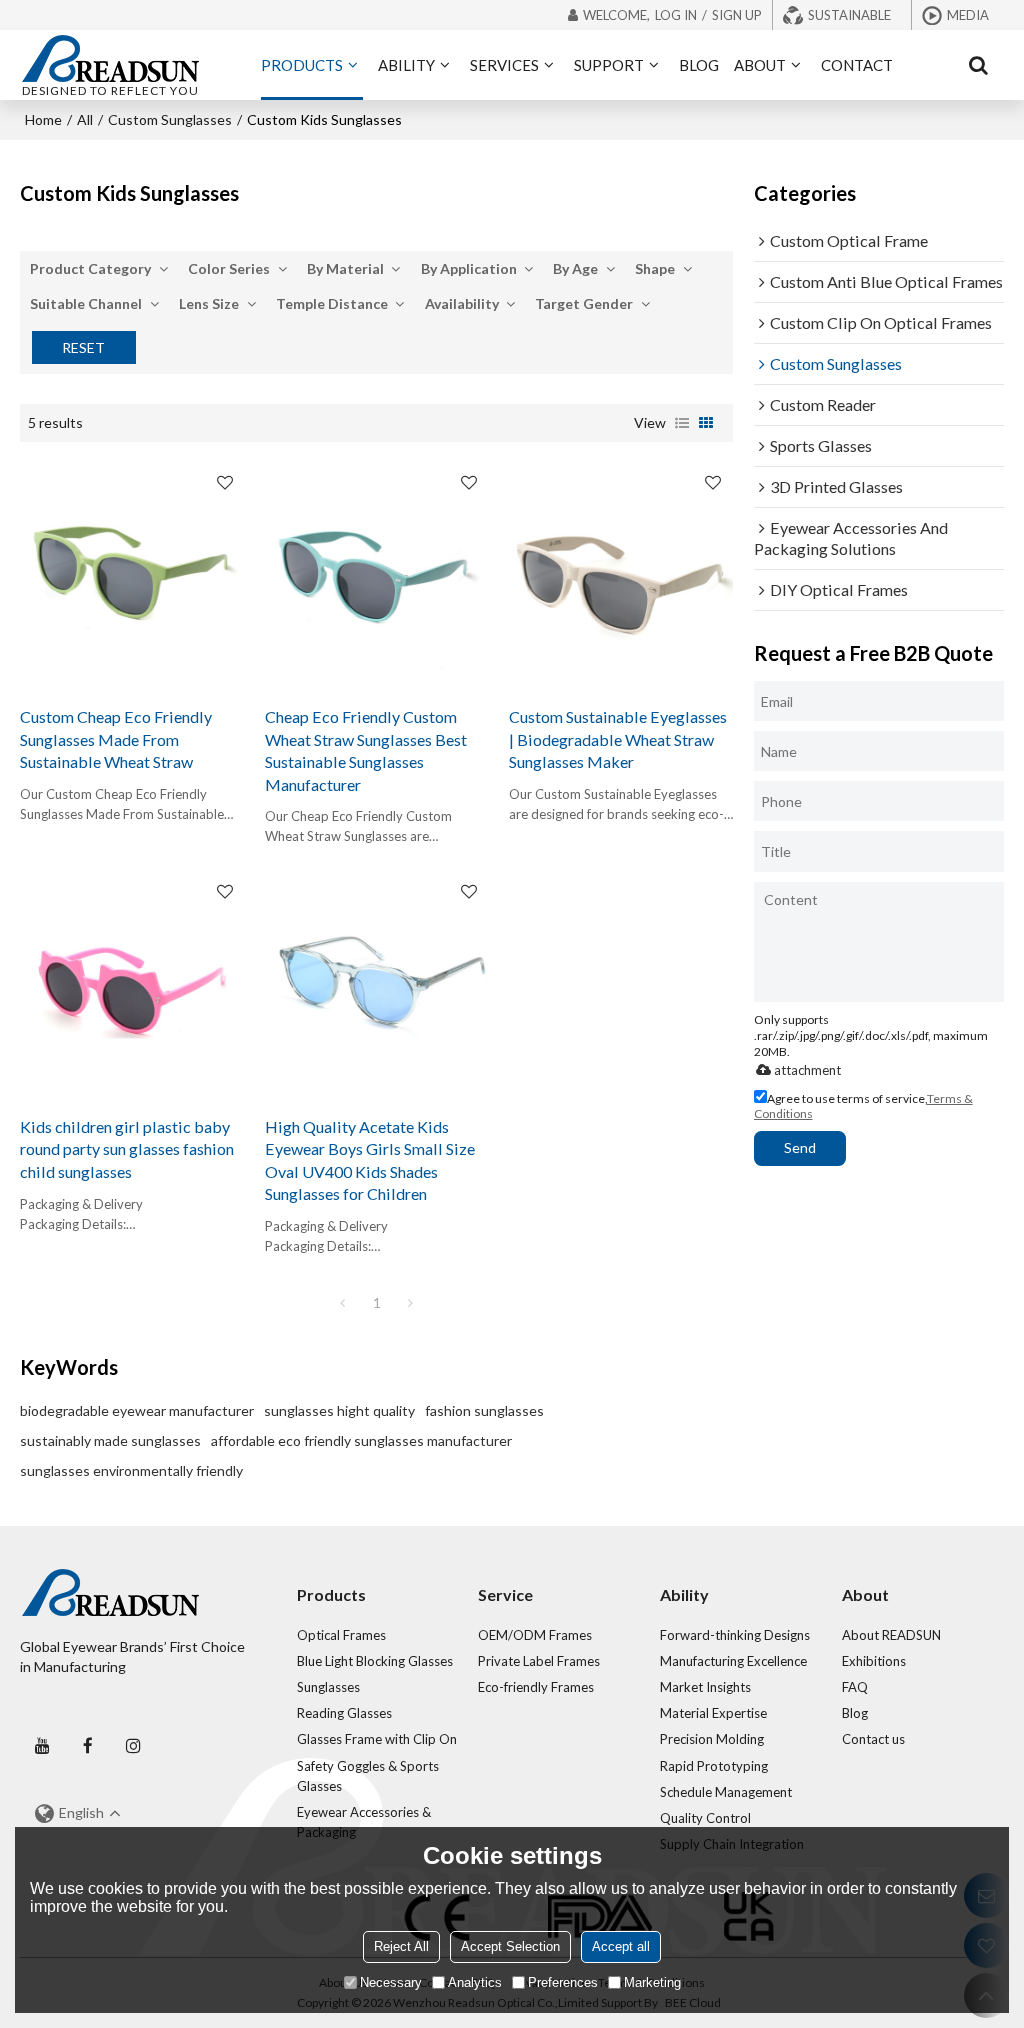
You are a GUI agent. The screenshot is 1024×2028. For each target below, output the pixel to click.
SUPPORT (609, 65)
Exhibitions (874, 1661)
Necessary (391, 1982)
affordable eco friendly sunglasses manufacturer (361, 1440)
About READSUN (891, 1635)
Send (800, 1147)
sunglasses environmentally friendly (131, 1470)
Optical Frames (341, 1635)
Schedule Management (726, 1792)
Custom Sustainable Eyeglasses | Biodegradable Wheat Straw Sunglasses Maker (618, 739)
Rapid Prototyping (714, 1766)
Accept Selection (510, 1946)
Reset (83, 347)
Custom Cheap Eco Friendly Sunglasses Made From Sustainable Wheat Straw (116, 739)
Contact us (873, 1739)
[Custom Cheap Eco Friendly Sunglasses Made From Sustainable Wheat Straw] (132, 574)
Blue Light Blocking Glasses (375, 1661)
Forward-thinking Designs (735, 1635)
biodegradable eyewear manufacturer (137, 1410)
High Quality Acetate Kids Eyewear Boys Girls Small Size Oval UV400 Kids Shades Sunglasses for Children (370, 1160)
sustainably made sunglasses (110, 1440)
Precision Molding (712, 1739)
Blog (855, 1713)
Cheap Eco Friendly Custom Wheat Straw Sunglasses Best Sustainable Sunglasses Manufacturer (366, 750)
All (85, 119)
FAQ (855, 1687)
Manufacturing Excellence (733, 1661)
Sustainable (849, 15)
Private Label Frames (539, 1661)
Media (968, 15)
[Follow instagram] (132, 1745)
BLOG (699, 65)
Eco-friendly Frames (536, 1687)
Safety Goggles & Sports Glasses (368, 1776)
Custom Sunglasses (170, 119)
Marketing (652, 1982)
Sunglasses (328, 1687)
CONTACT (857, 65)
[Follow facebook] (87, 1745)
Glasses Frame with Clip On (377, 1739)
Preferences (563, 1982)
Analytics (475, 1982)
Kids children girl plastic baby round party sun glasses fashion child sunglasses (127, 1149)
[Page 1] (343, 1303)
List (682, 423)
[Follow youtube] (42, 1745)
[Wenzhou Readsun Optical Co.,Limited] (110, 58)
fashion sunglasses (484, 1410)
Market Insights (705, 1687)
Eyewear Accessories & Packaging (364, 1822)
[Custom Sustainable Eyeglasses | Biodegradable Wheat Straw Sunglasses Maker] (621, 574)
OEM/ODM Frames (535, 1635)
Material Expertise (713, 1713)
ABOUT (760, 65)
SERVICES (504, 65)
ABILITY (406, 65)
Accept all (621, 1946)
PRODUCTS (302, 65)
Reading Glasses (344, 1713)
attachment (807, 1070)
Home (43, 119)
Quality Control (705, 1818)
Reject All (401, 1946)
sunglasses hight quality (339, 1410)
